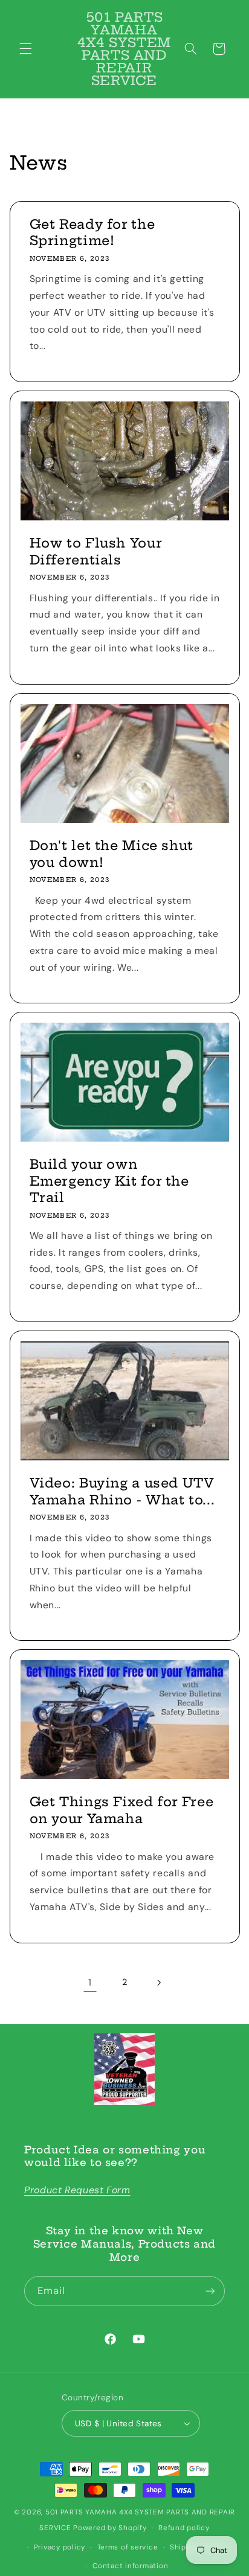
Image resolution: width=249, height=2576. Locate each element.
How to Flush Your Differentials (95, 551)
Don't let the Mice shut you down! (111, 854)
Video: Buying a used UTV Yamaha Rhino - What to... (122, 1491)
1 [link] (90, 1982)
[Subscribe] (210, 2291)
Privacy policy (60, 2547)
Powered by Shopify (110, 2528)
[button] (25, 49)
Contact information (130, 2566)
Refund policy (184, 2528)
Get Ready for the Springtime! (92, 232)
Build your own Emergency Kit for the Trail (109, 1181)
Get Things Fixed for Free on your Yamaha (121, 1811)
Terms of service (128, 2547)
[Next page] (159, 1983)
